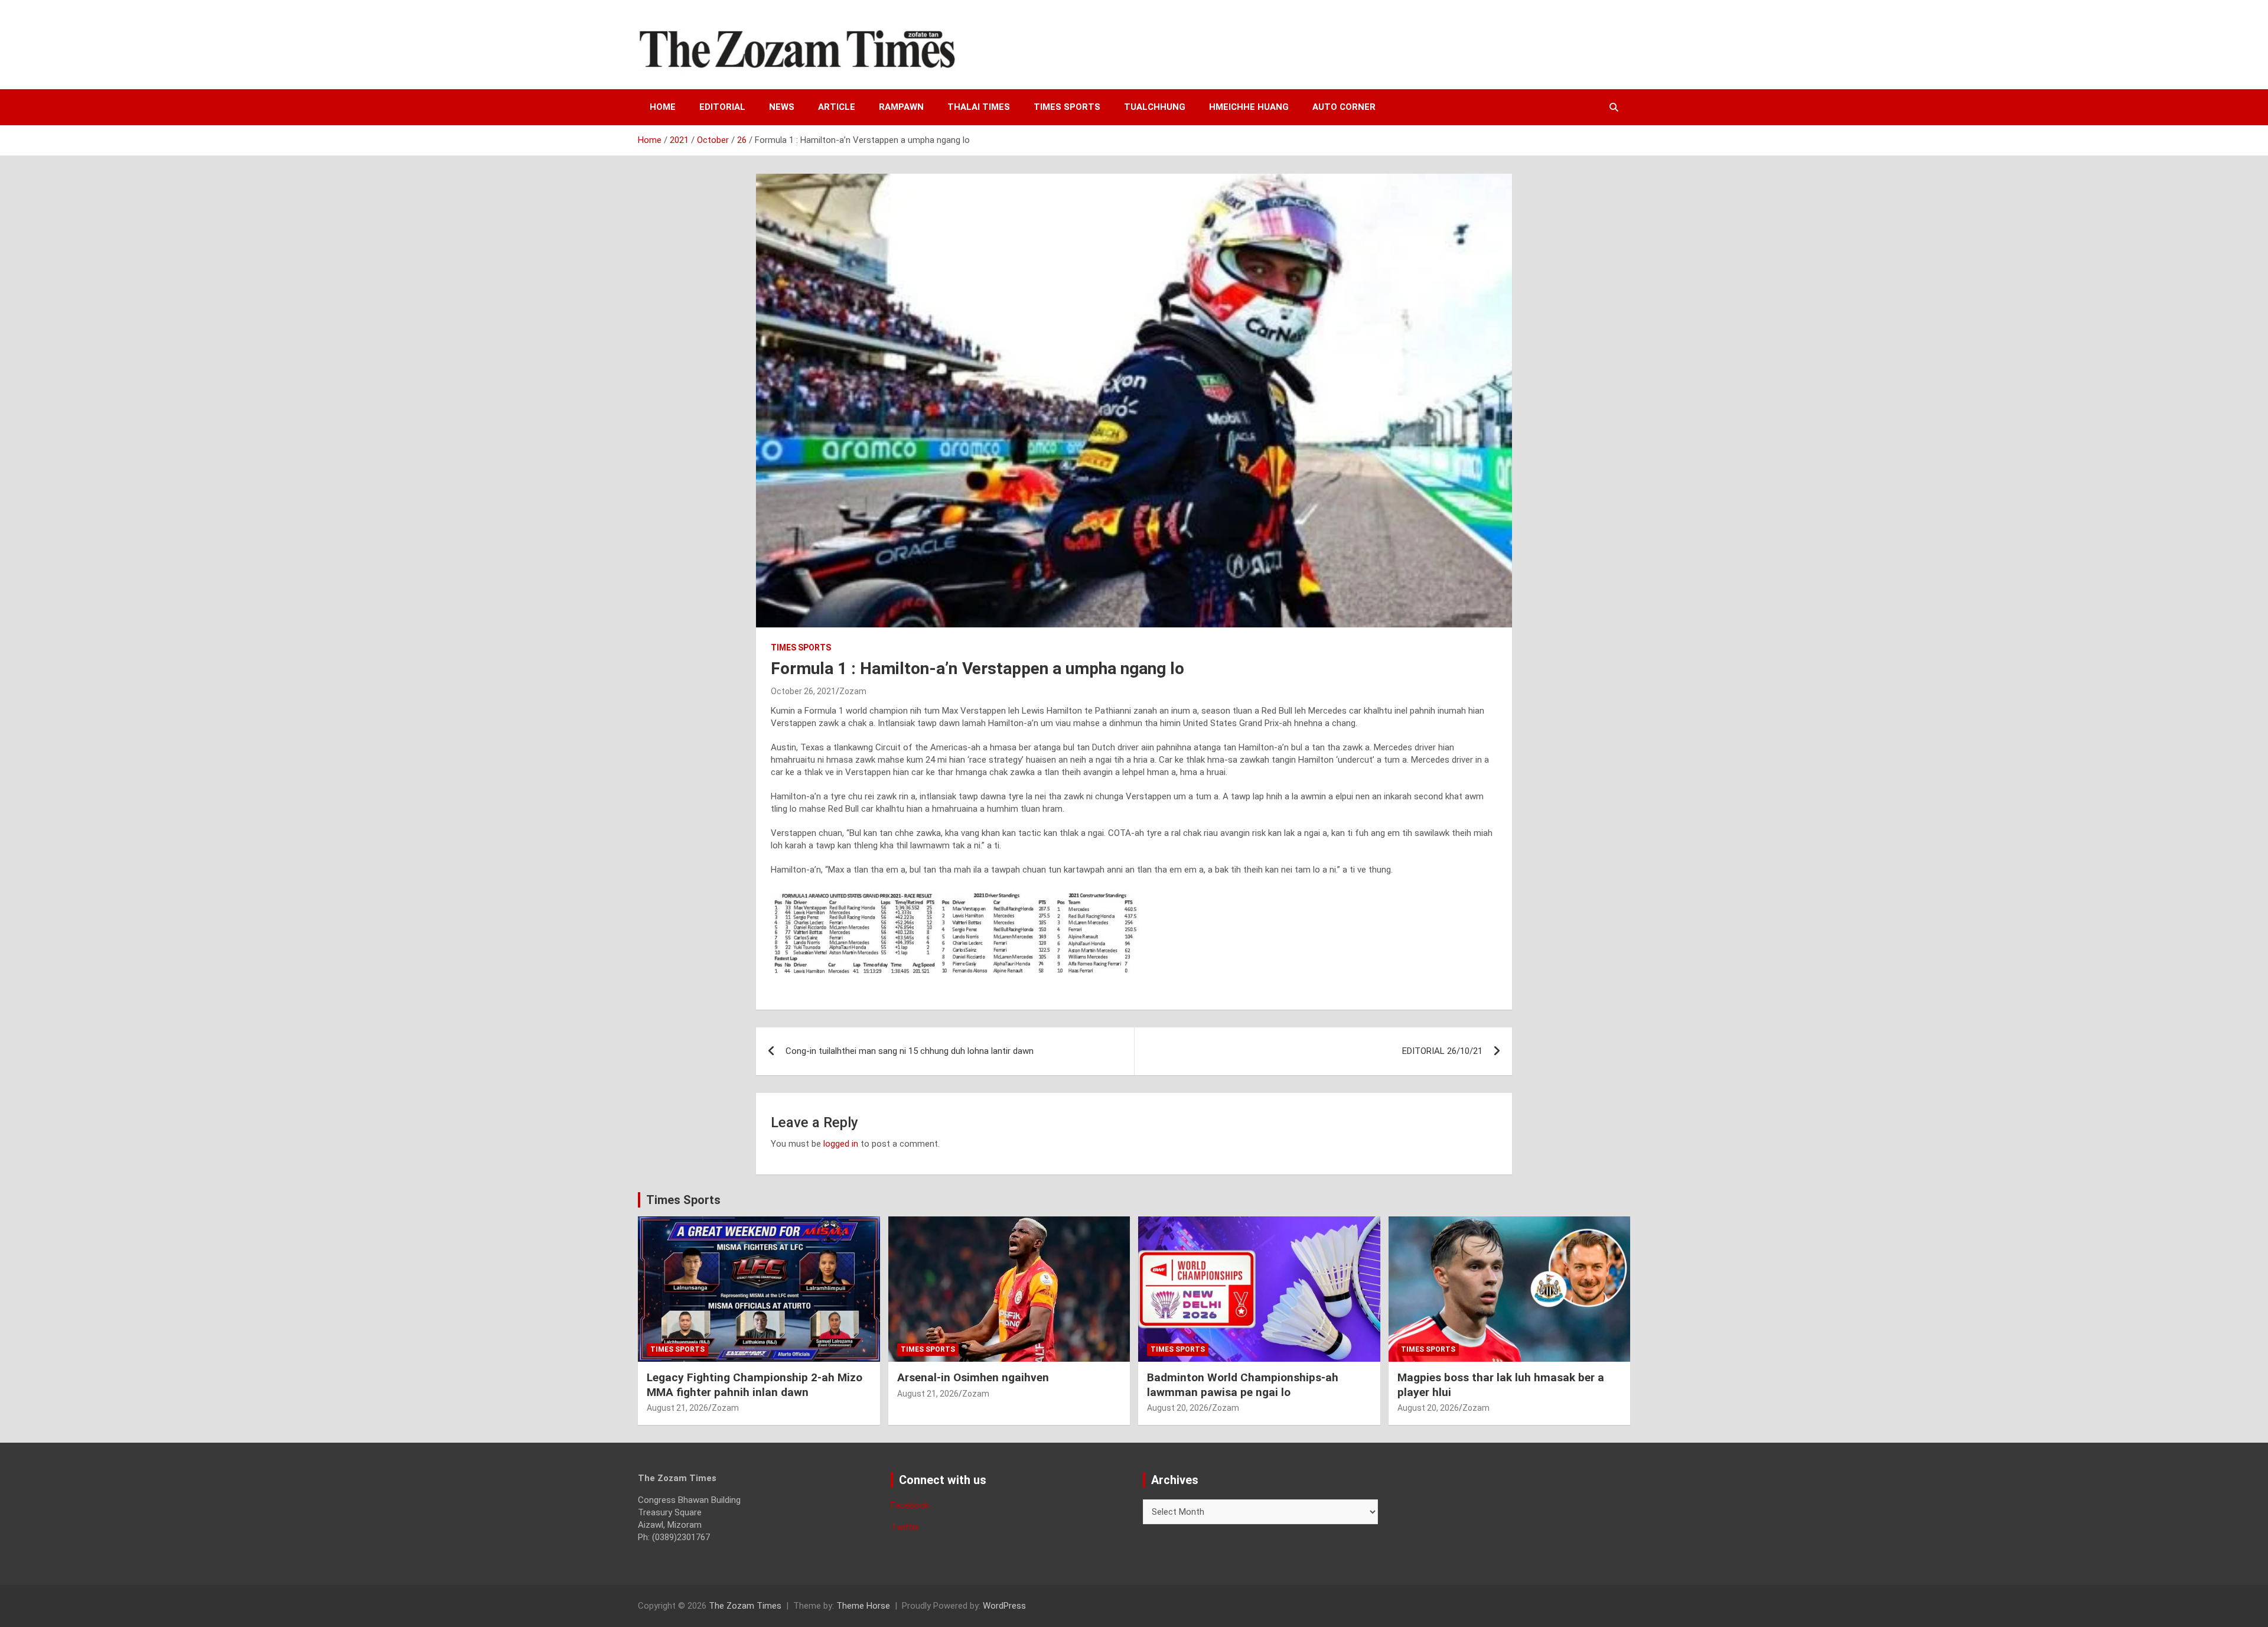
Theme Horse (863, 1606)
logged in (841, 1144)
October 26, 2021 (803, 691)
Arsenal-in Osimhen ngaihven (973, 1377)
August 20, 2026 (1178, 1408)
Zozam (853, 691)
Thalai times (979, 107)
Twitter (905, 1527)
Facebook (910, 1505)
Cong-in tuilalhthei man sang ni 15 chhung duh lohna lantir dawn (910, 1051)
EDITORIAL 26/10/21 (1442, 1051)
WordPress (1004, 1606)
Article (837, 107)
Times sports (1067, 107)
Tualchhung (1155, 107)
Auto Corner (1344, 107)
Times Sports (683, 1200)
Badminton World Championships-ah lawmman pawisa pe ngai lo (1243, 1385)
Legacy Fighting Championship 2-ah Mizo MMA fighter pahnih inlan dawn (755, 1385)
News (782, 107)
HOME (663, 107)
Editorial (722, 107)
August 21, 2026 (677, 1408)
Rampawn (901, 107)
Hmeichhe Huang (1249, 107)
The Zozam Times (745, 1606)
